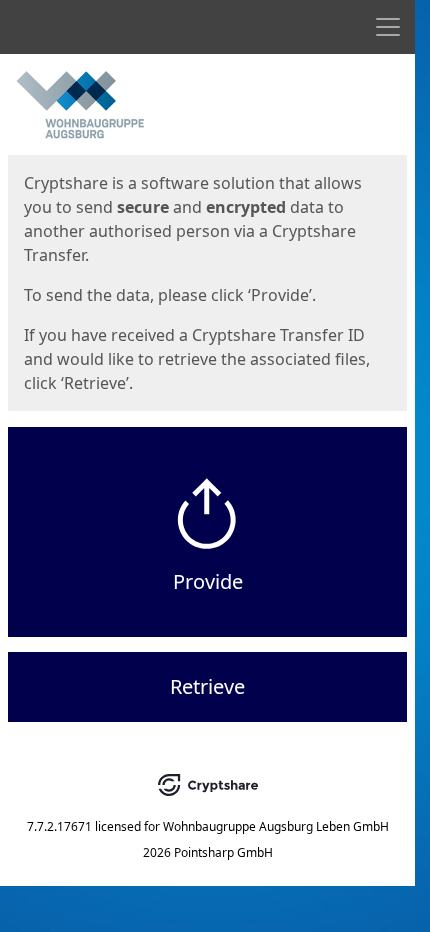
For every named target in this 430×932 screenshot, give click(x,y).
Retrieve (207, 686)
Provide (208, 581)
